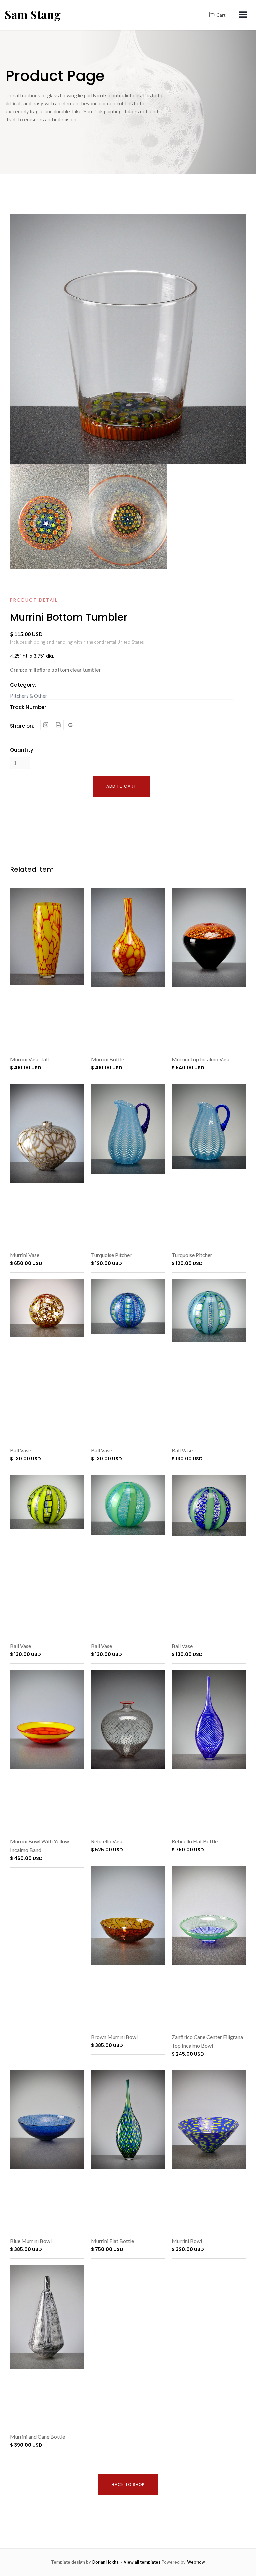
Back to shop (128, 2484)
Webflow (196, 2562)
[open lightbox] (49, 517)
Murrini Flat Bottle (112, 2241)
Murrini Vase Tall (29, 1059)
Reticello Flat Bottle (195, 1841)
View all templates (142, 2562)
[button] (217, 15)
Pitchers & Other (29, 696)
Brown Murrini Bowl (114, 2037)
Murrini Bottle (107, 1059)
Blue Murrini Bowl (31, 2241)
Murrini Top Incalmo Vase (201, 1059)
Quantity (22, 750)
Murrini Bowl (187, 2241)
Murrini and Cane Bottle (37, 2436)
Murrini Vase (25, 1255)
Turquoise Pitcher (111, 1255)
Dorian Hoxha (105, 2562)
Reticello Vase (107, 1841)
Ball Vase (20, 1450)
